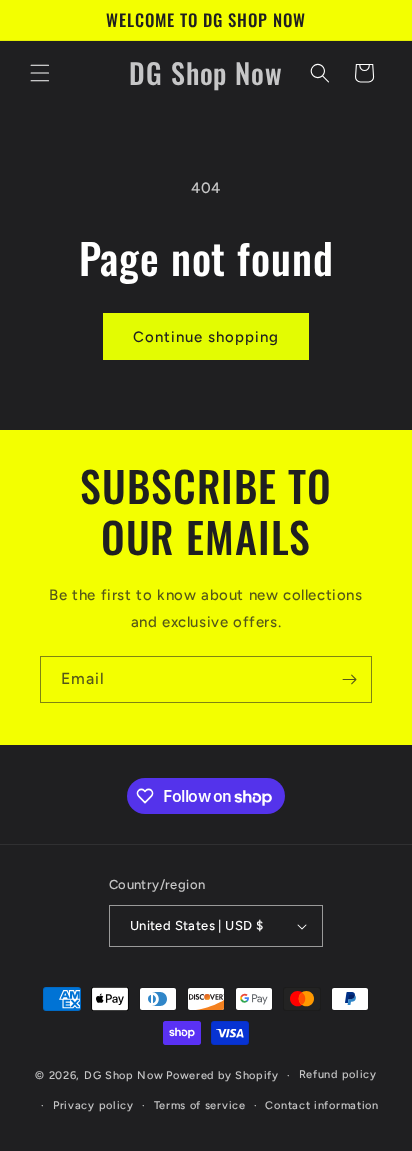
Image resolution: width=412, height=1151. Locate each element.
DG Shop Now (124, 1075)
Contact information (321, 1105)
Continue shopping (206, 337)
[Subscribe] (349, 679)
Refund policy (338, 1074)
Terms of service (200, 1105)
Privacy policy (93, 1105)
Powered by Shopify (222, 1075)
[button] (40, 73)
